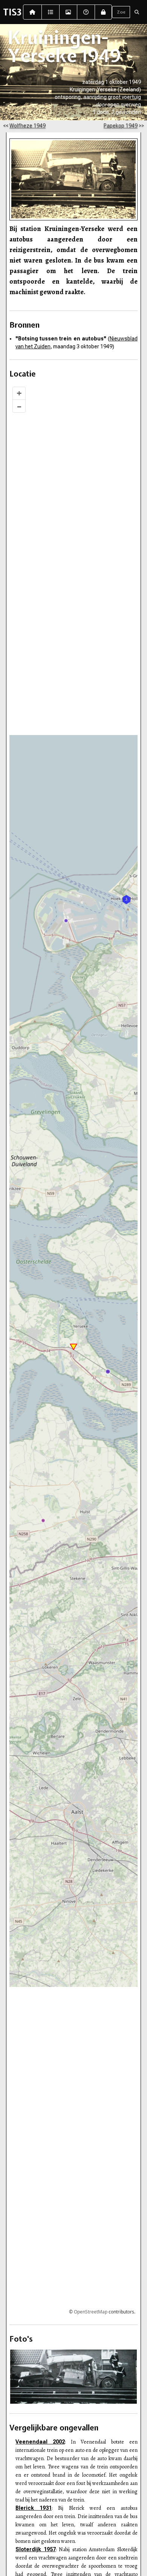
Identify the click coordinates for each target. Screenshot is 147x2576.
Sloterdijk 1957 (36, 2549)
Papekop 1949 (121, 126)
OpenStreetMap (91, 2312)
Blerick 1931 (34, 2508)
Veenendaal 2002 (40, 2442)
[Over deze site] (86, 12)
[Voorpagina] (32, 12)
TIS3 (12, 12)
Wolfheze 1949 (28, 126)
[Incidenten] (51, 12)
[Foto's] (68, 12)
